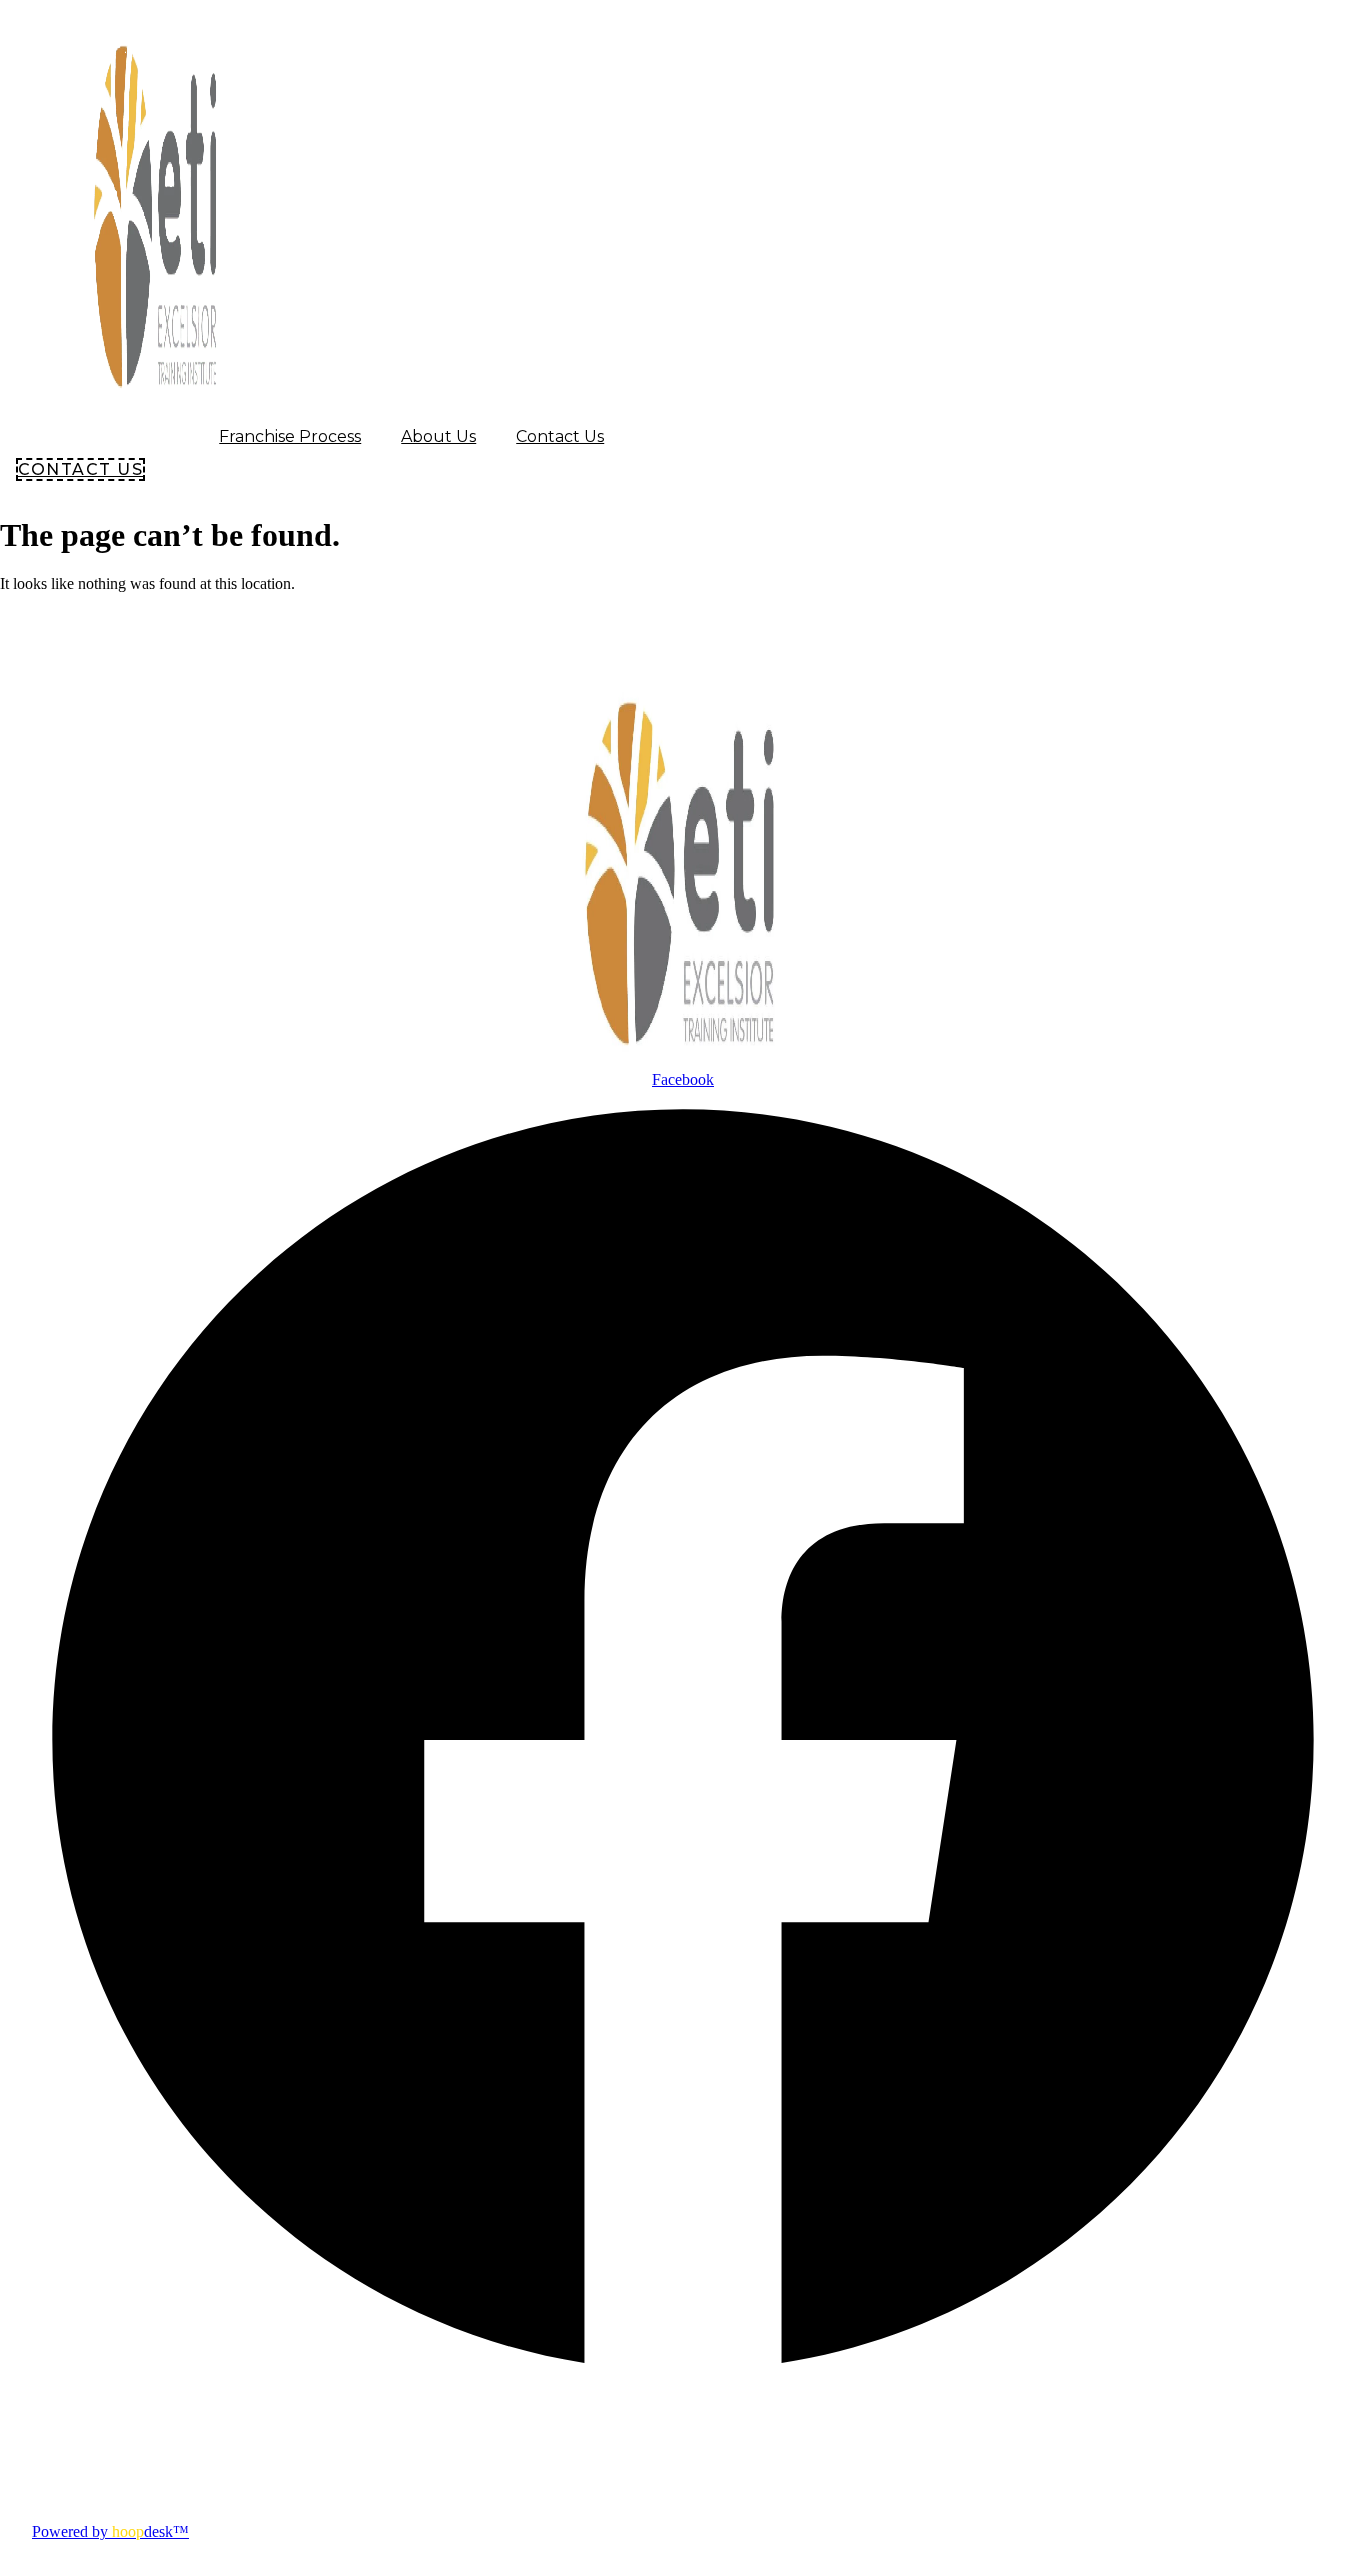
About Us (438, 436)
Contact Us (560, 436)
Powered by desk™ (110, 2531)
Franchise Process (290, 436)
